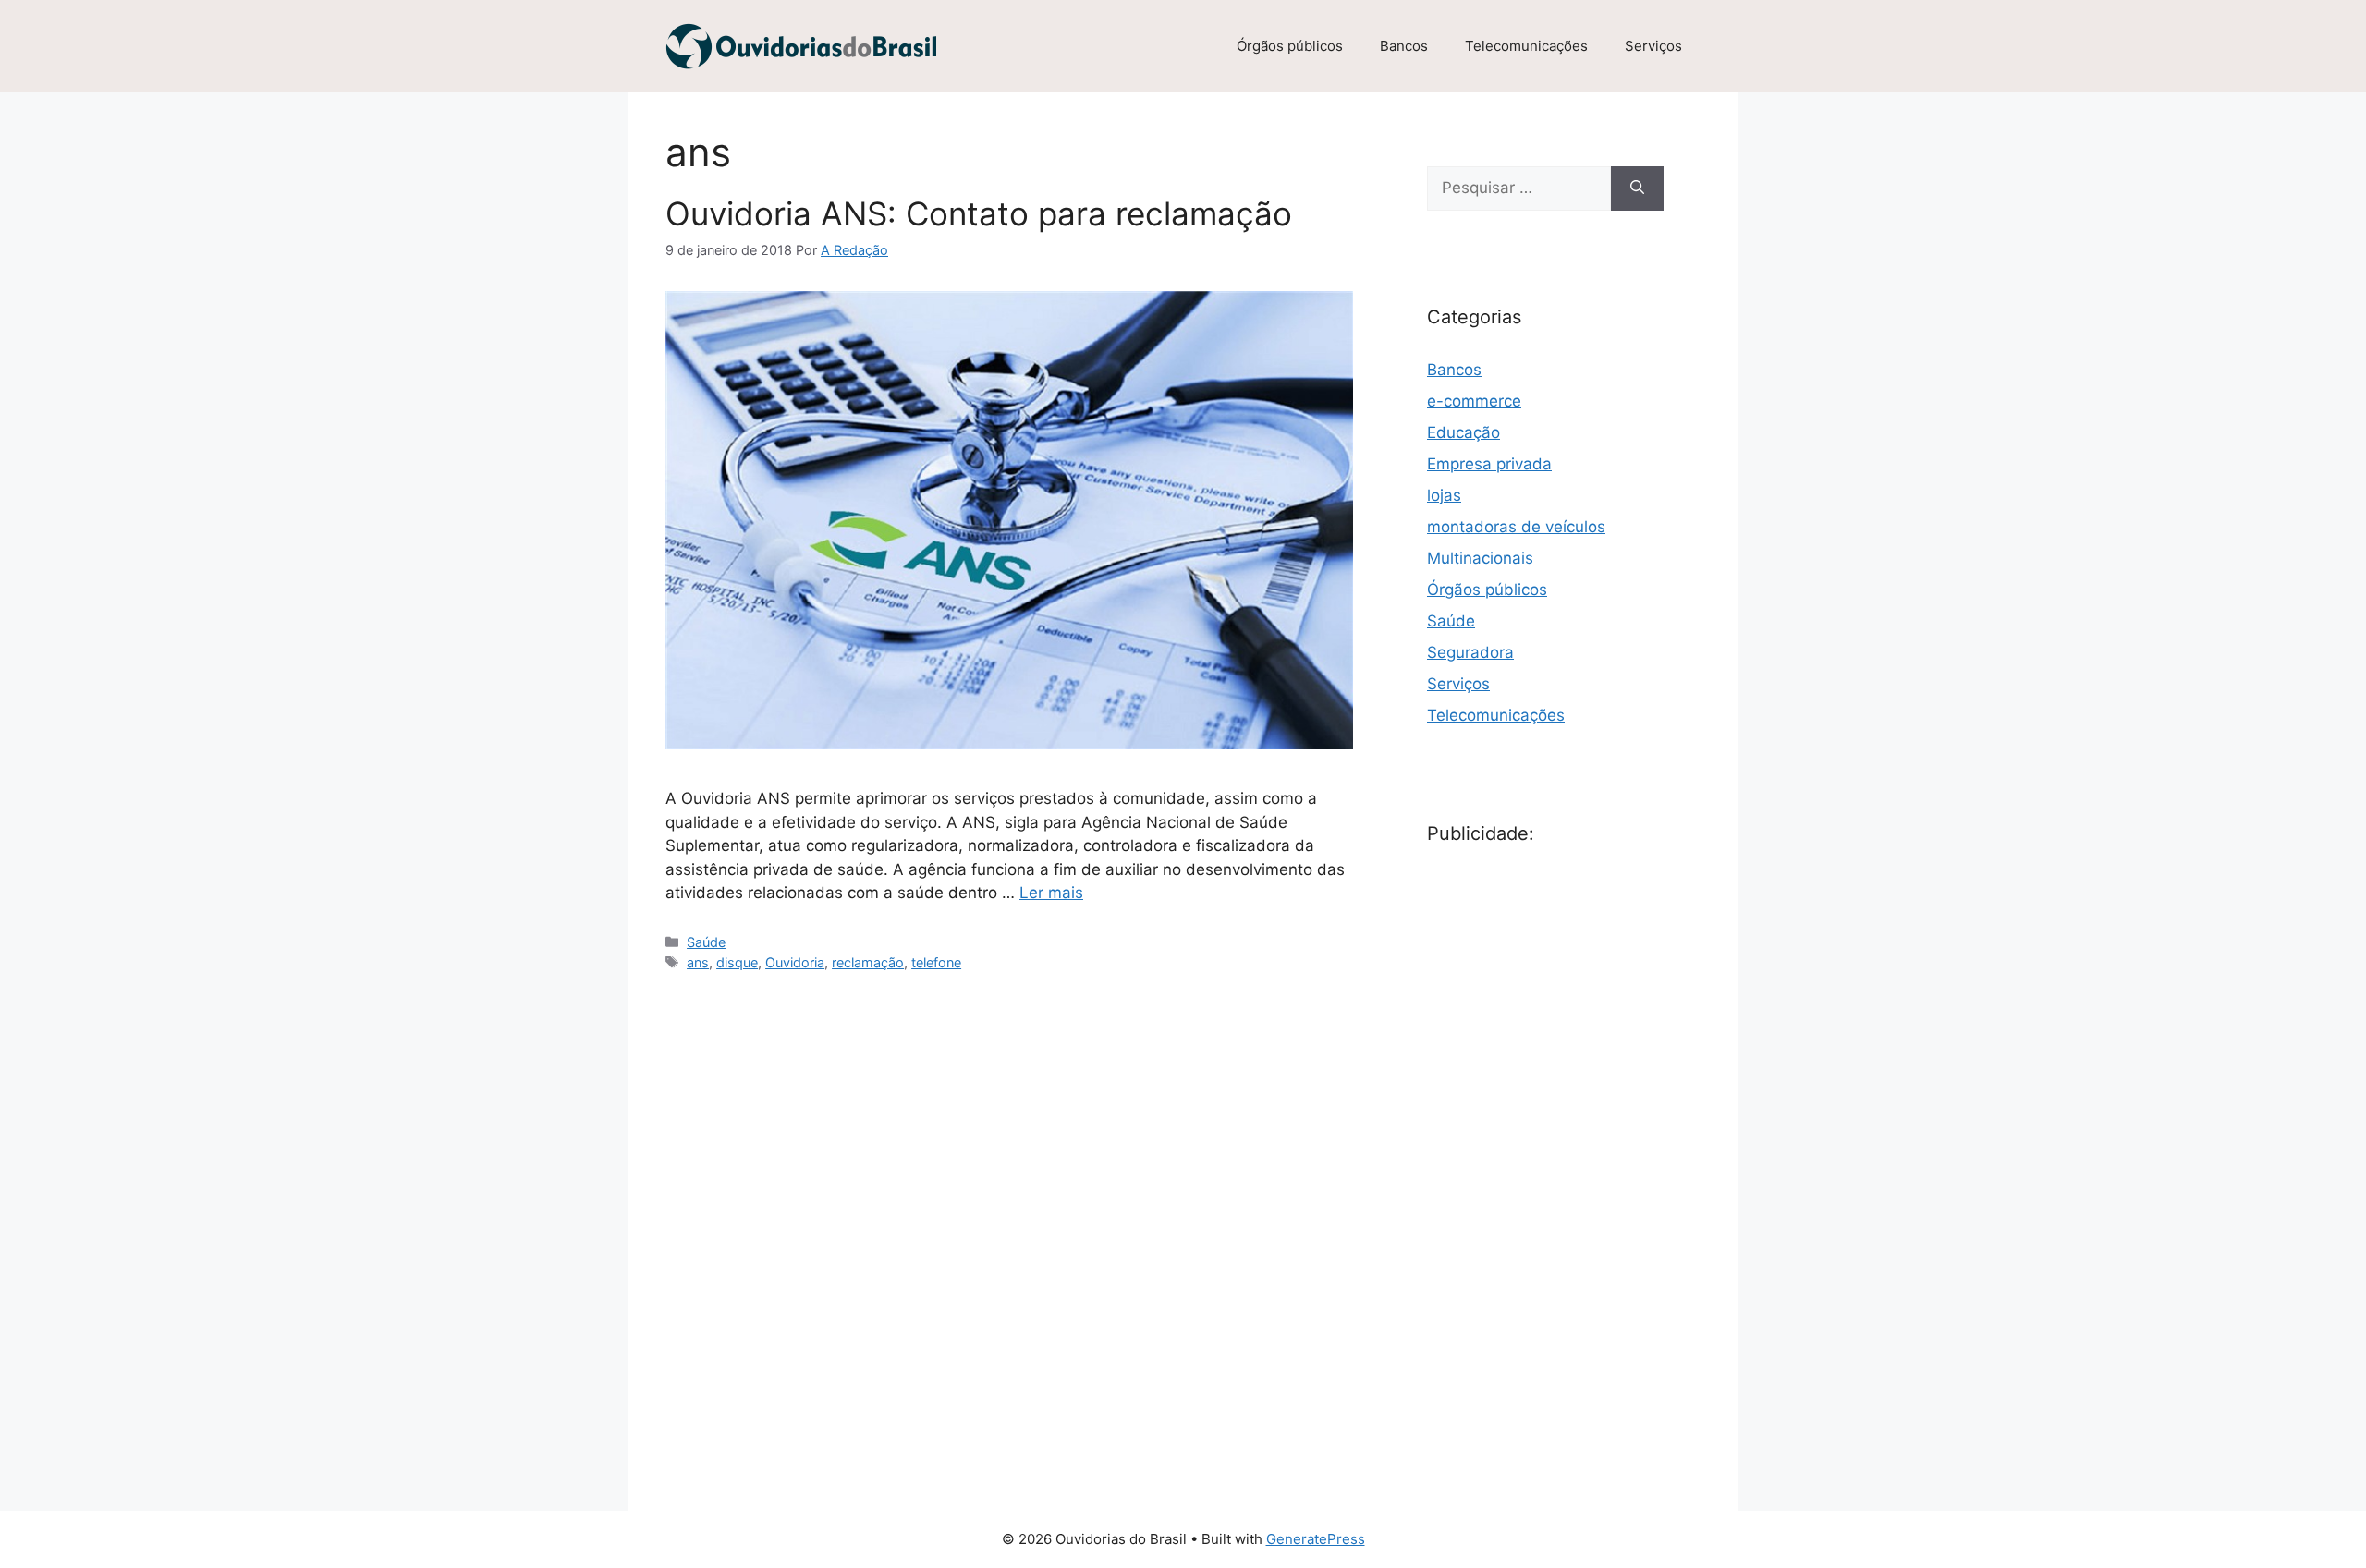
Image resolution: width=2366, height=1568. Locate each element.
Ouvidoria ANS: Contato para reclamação (979, 213)
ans (698, 962)
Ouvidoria (795, 962)
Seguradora (1470, 652)
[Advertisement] (1566, 1152)
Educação (1464, 432)
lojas (1444, 495)
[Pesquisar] (1637, 188)
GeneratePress (1316, 1539)
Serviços (1653, 46)
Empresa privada (1489, 464)
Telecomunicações (1526, 46)
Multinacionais (1480, 558)
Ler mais (1051, 893)
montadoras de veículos (1516, 527)
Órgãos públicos (1290, 46)
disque (737, 962)
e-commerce (1474, 401)
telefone (936, 962)
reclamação (868, 962)
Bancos (1404, 46)
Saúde (706, 942)
